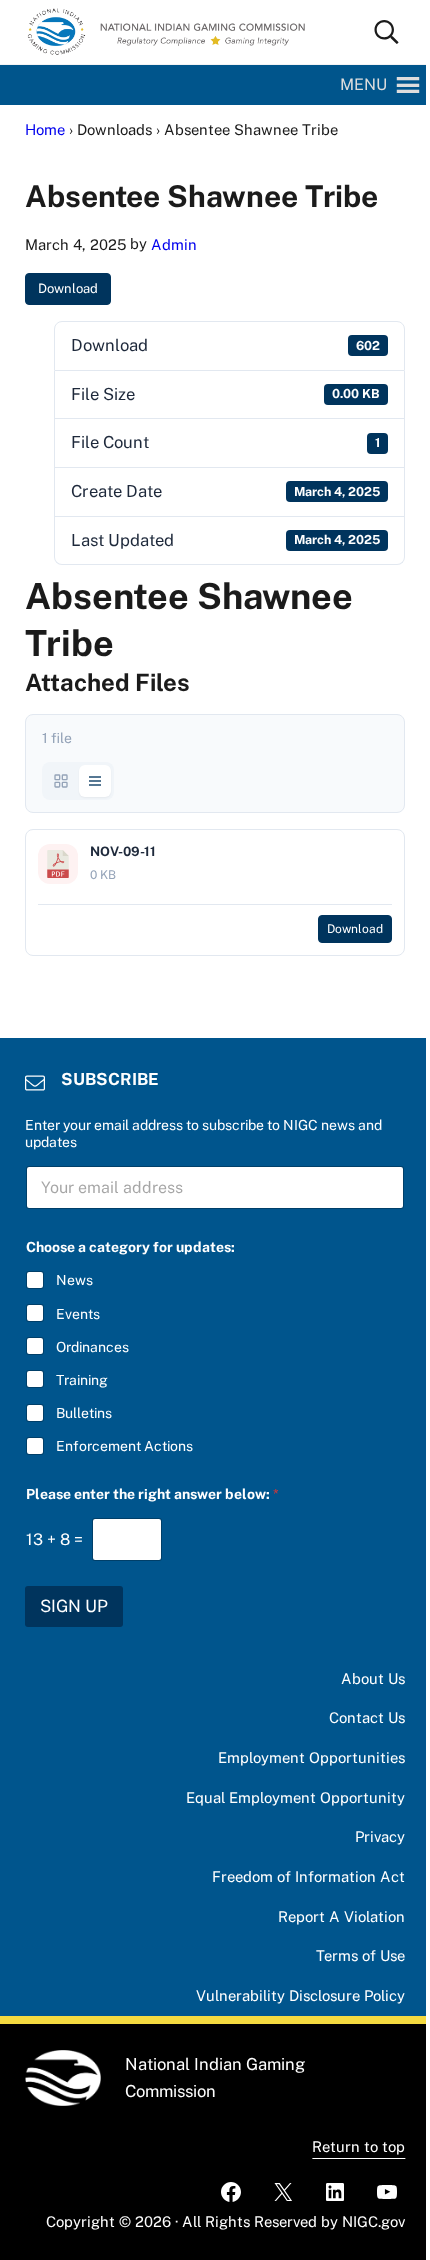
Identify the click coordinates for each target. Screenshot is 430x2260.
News (74, 1280)
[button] (363, 85)
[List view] (95, 781)
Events (78, 1314)
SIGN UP (74, 1606)
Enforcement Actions (124, 1446)
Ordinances (92, 1347)
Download (68, 288)
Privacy (380, 1836)
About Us (373, 1678)
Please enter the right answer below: (152, 1494)
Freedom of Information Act (308, 1876)
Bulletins (84, 1413)
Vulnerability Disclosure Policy (300, 1995)
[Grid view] (61, 781)
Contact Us (367, 1717)
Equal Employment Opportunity (295, 1797)
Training (82, 1380)
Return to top (358, 2146)
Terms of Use (360, 1955)
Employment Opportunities (311, 1757)
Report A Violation (341, 1916)
